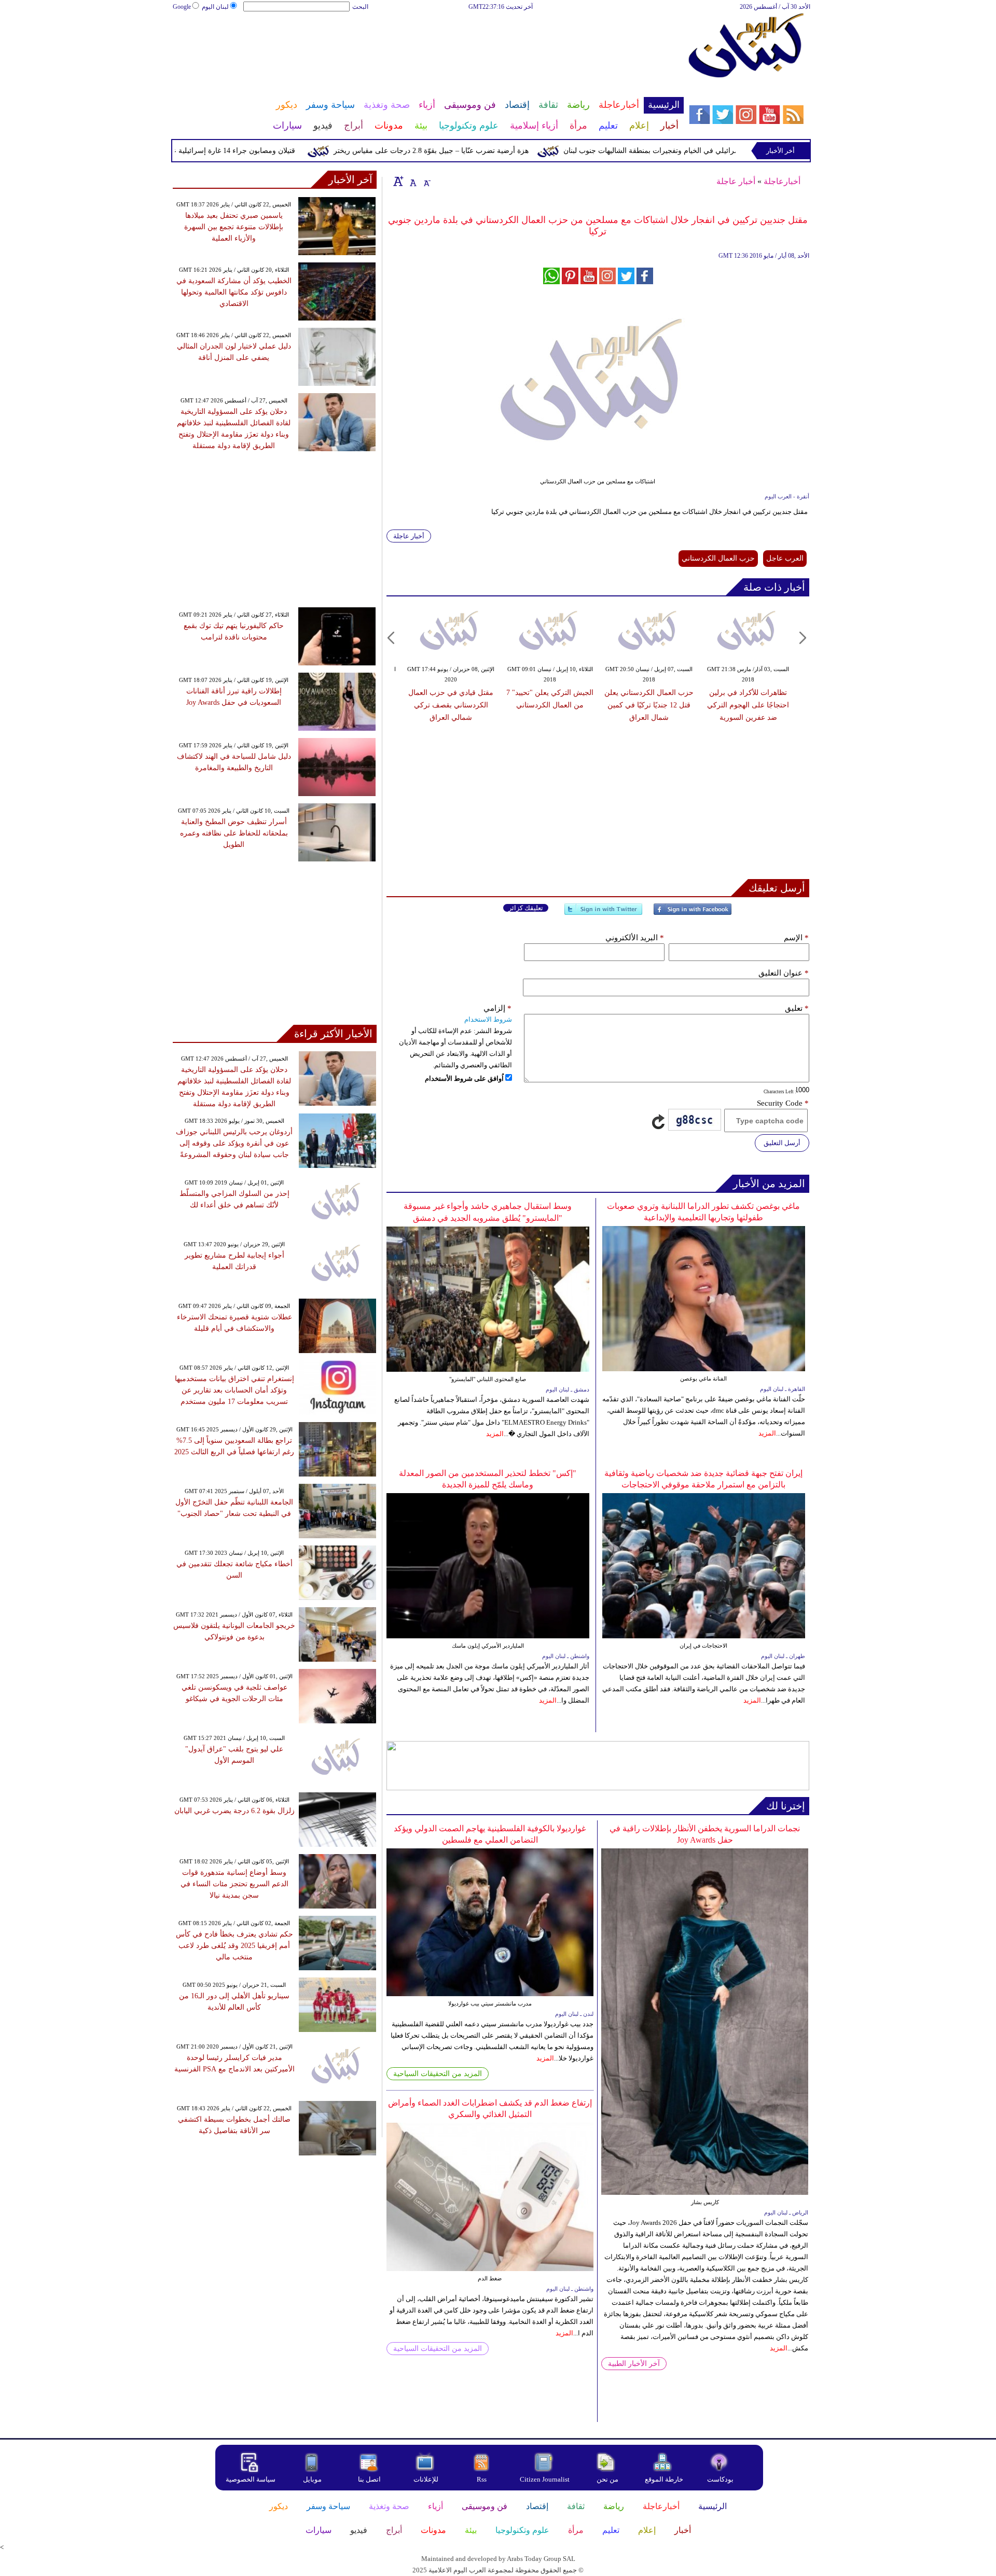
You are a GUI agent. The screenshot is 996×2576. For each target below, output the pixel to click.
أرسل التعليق (782, 1143)
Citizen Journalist (545, 2479)
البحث (360, 7)
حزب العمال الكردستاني (718, 558)
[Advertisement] (428, 46)
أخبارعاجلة (782, 181)
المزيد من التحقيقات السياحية (438, 2074)
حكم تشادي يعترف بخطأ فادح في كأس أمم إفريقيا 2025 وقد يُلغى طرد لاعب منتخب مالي (234, 1946)
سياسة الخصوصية (251, 2479)
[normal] (412, 181)
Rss (482, 2479)
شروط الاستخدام (488, 1019)
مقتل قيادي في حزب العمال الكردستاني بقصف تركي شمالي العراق (451, 705)
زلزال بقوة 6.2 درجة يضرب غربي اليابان (234, 1811)
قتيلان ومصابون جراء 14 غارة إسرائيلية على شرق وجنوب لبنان (251, 151)
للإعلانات (426, 2479)
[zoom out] (426, 181)
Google (182, 7)
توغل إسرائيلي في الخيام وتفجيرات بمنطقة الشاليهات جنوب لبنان (711, 151)
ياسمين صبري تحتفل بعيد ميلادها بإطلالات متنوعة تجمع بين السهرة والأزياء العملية (234, 227)
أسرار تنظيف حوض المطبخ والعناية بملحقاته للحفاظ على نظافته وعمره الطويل (234, 833)
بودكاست (720, 2479)
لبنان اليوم (215, 7)
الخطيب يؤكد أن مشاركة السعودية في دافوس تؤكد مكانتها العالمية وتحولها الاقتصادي (234, 292)
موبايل (313, 2479)
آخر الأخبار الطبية (634, 2364)
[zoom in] (398, 181)
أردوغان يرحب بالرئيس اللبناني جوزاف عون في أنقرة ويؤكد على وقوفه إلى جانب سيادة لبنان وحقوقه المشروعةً (234, 1143)
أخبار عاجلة (736, 181)
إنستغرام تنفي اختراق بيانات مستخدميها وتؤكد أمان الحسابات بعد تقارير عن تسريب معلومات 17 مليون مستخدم (234, 1390)
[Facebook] (693, 914)
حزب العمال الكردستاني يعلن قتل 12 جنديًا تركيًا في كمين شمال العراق (649, 705)
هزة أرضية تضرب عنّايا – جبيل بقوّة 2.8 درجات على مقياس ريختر (481, 151)
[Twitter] (603, 914)
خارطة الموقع (664, 2479)
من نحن (607, 2479)
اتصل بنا (369, 2479)
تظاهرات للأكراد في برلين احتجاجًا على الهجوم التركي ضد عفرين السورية (748, 705)
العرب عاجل (785, 558)
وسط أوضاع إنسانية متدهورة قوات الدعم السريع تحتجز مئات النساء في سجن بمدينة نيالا (234, 1884)
